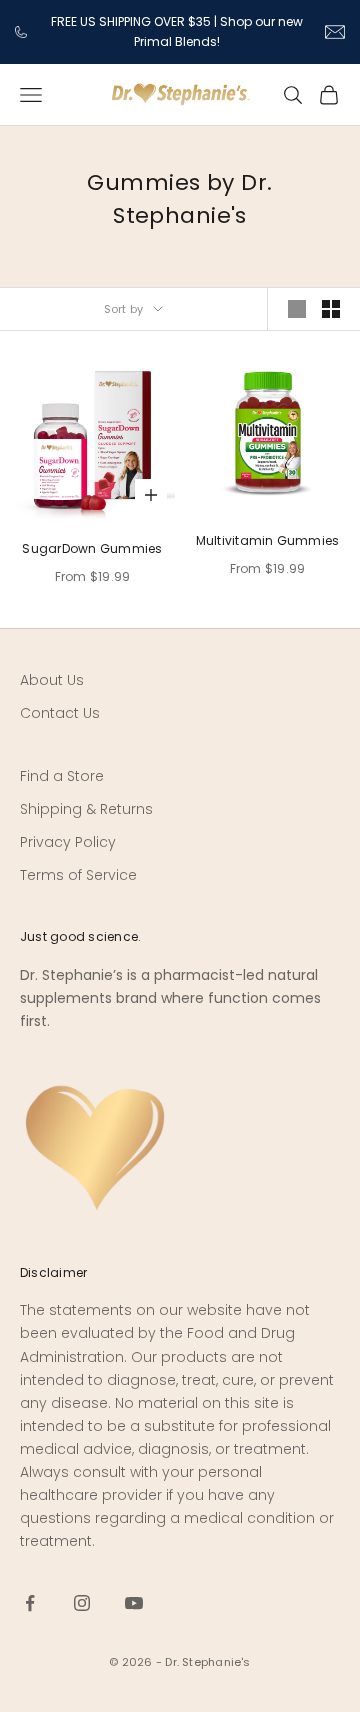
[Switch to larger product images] (297, 309)
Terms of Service (78, 875)
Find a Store (62, 776)
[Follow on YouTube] (134, 1603)
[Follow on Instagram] (82, 1603)
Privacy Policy (68, 842)
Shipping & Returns (86, 809)
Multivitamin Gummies (268, 540)
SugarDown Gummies (92, 548)
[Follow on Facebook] (30, 1603)
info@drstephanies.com (335, 32)
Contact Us (60, 713)
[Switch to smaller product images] (331, 309)
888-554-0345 (22, 32)
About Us (52, 680)
